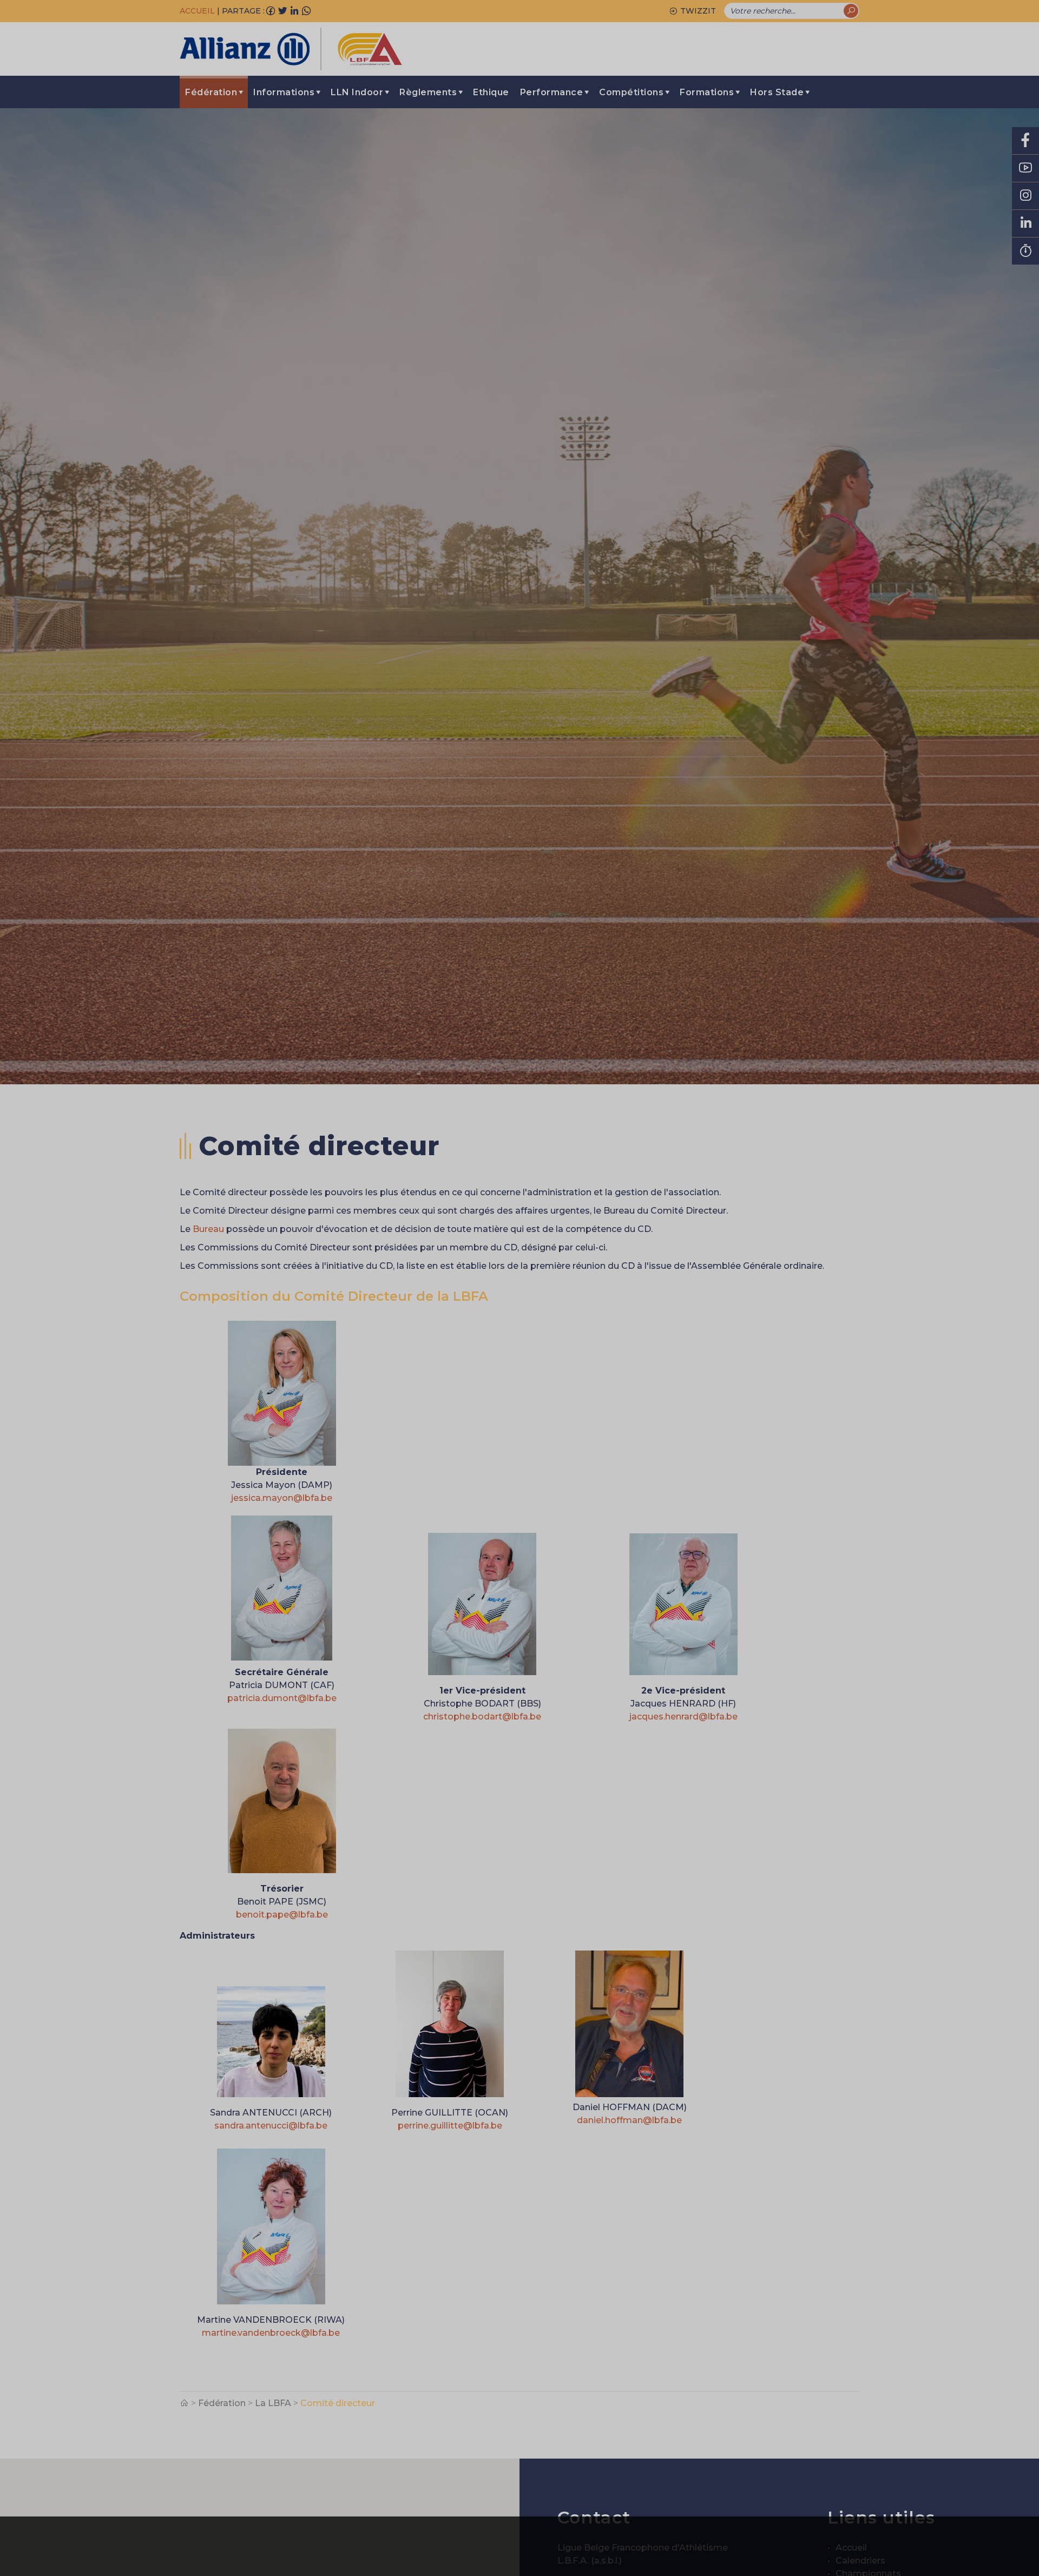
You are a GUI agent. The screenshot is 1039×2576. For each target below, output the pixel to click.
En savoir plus (803, 2546)
